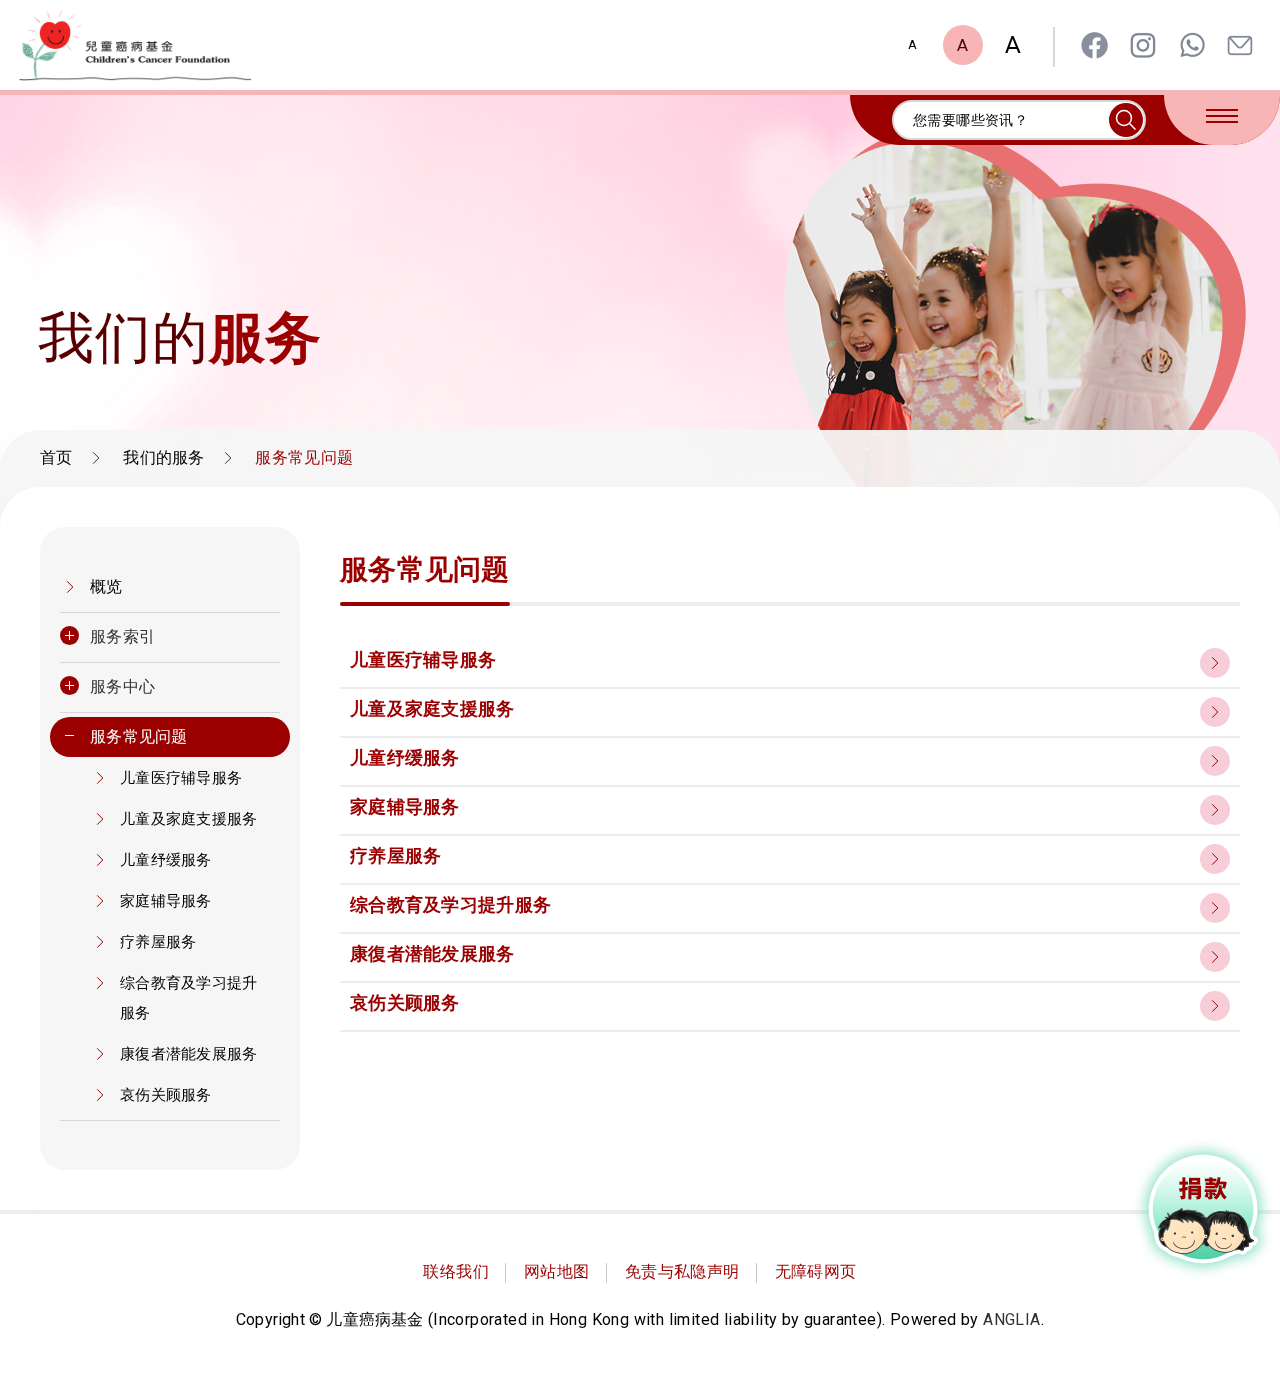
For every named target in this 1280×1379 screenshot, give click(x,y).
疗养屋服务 (158, 942)
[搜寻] (1126, 120)
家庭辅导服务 (166, 901)
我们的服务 (164, 457)
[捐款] (1204, 1209)
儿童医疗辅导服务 (181, 778)
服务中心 (122, 686)
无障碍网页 (816, 1271)
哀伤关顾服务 (166, 1095)
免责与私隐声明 (682, 1271)
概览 (106, 586)
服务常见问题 (139, 736)
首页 (56, 457)
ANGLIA (1011, 1319)
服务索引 (122, 636)
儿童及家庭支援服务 (189, 819)
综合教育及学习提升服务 (189, 998)
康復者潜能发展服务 (189, 1054)
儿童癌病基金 (135, 45)
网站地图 (557, 1271)
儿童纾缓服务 (166, 860)
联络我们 (456, 1271)
